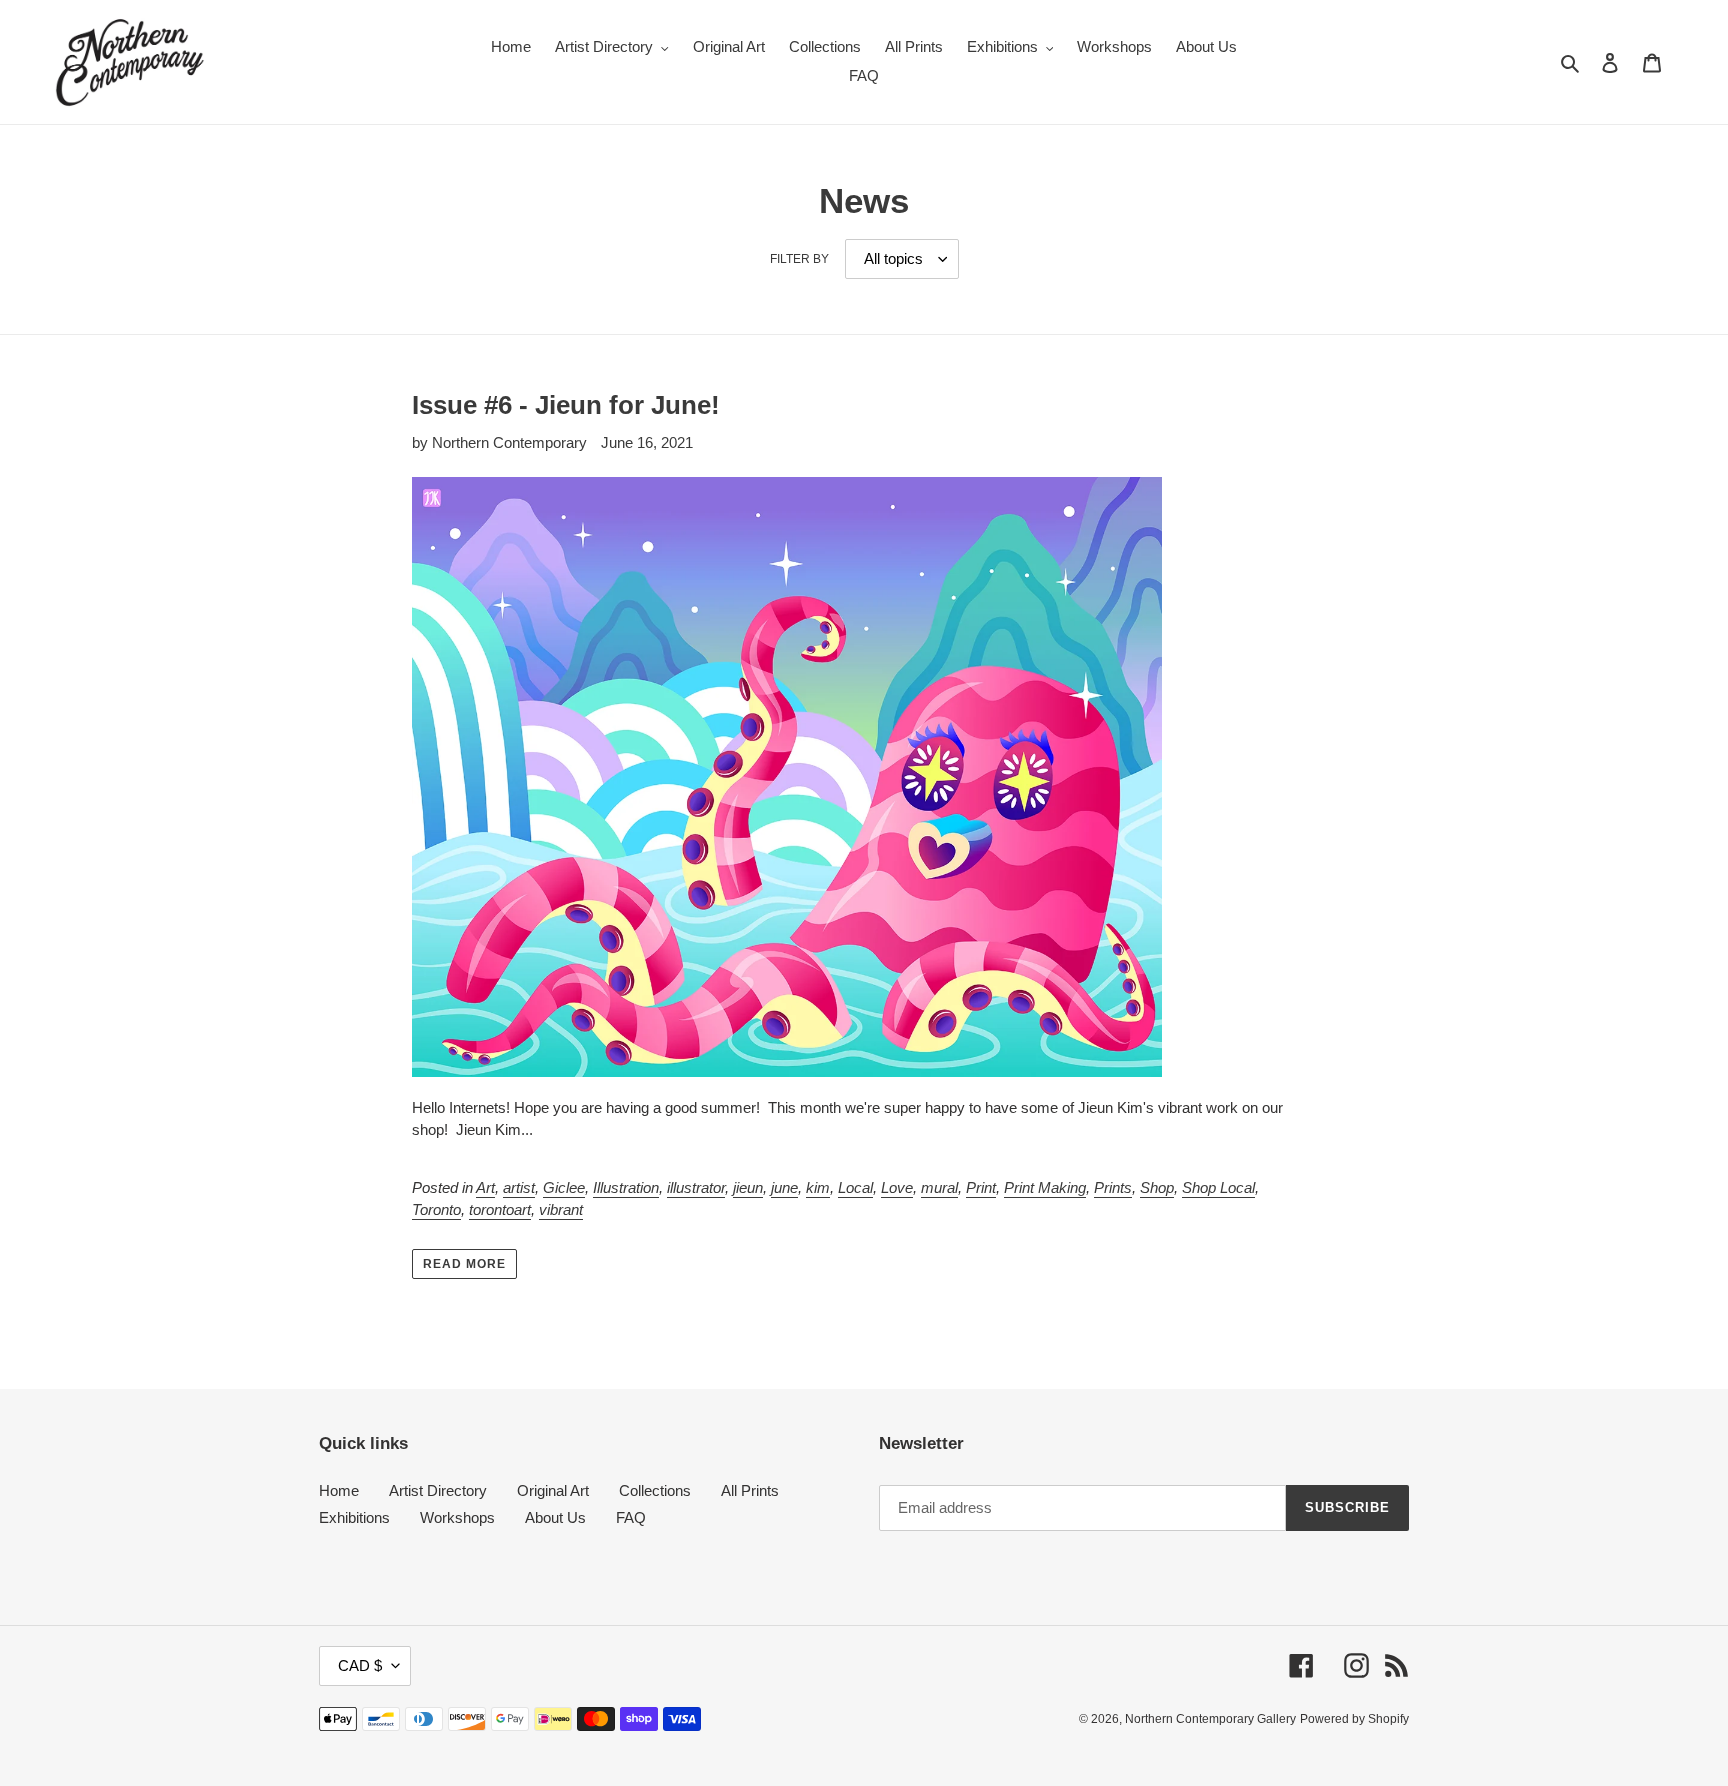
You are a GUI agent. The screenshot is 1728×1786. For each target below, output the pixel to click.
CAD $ (360, 1665)
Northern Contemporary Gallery (1210, 1719)
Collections (655, 1490)
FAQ (631, 1517)
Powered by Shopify (1354, 1719)
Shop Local (1218, 1187)
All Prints (750, 1490)
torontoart (500, 1209)
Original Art (553, 1490)
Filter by (799, 259)
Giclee (564, 1187)
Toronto (436, 1209)
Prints (1113, 1187)
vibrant (561, 1209)
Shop (1157, 1187)
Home (339, 1490)
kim (818, 1187)
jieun (748, 1187)
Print (981, 1187)
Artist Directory (438, 1490)
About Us (555, 1517)
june (784, 1187)
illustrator (696, 1187)
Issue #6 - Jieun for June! (566, 405)
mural (939, 1187)
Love (897, 1187)
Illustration (626, 1187)
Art (485, 1187)
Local (855, 1187)
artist (519, 1187)
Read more (464, 1264)
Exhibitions (354, 1517)
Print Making (1045, 1187)
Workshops (457, 1517)
